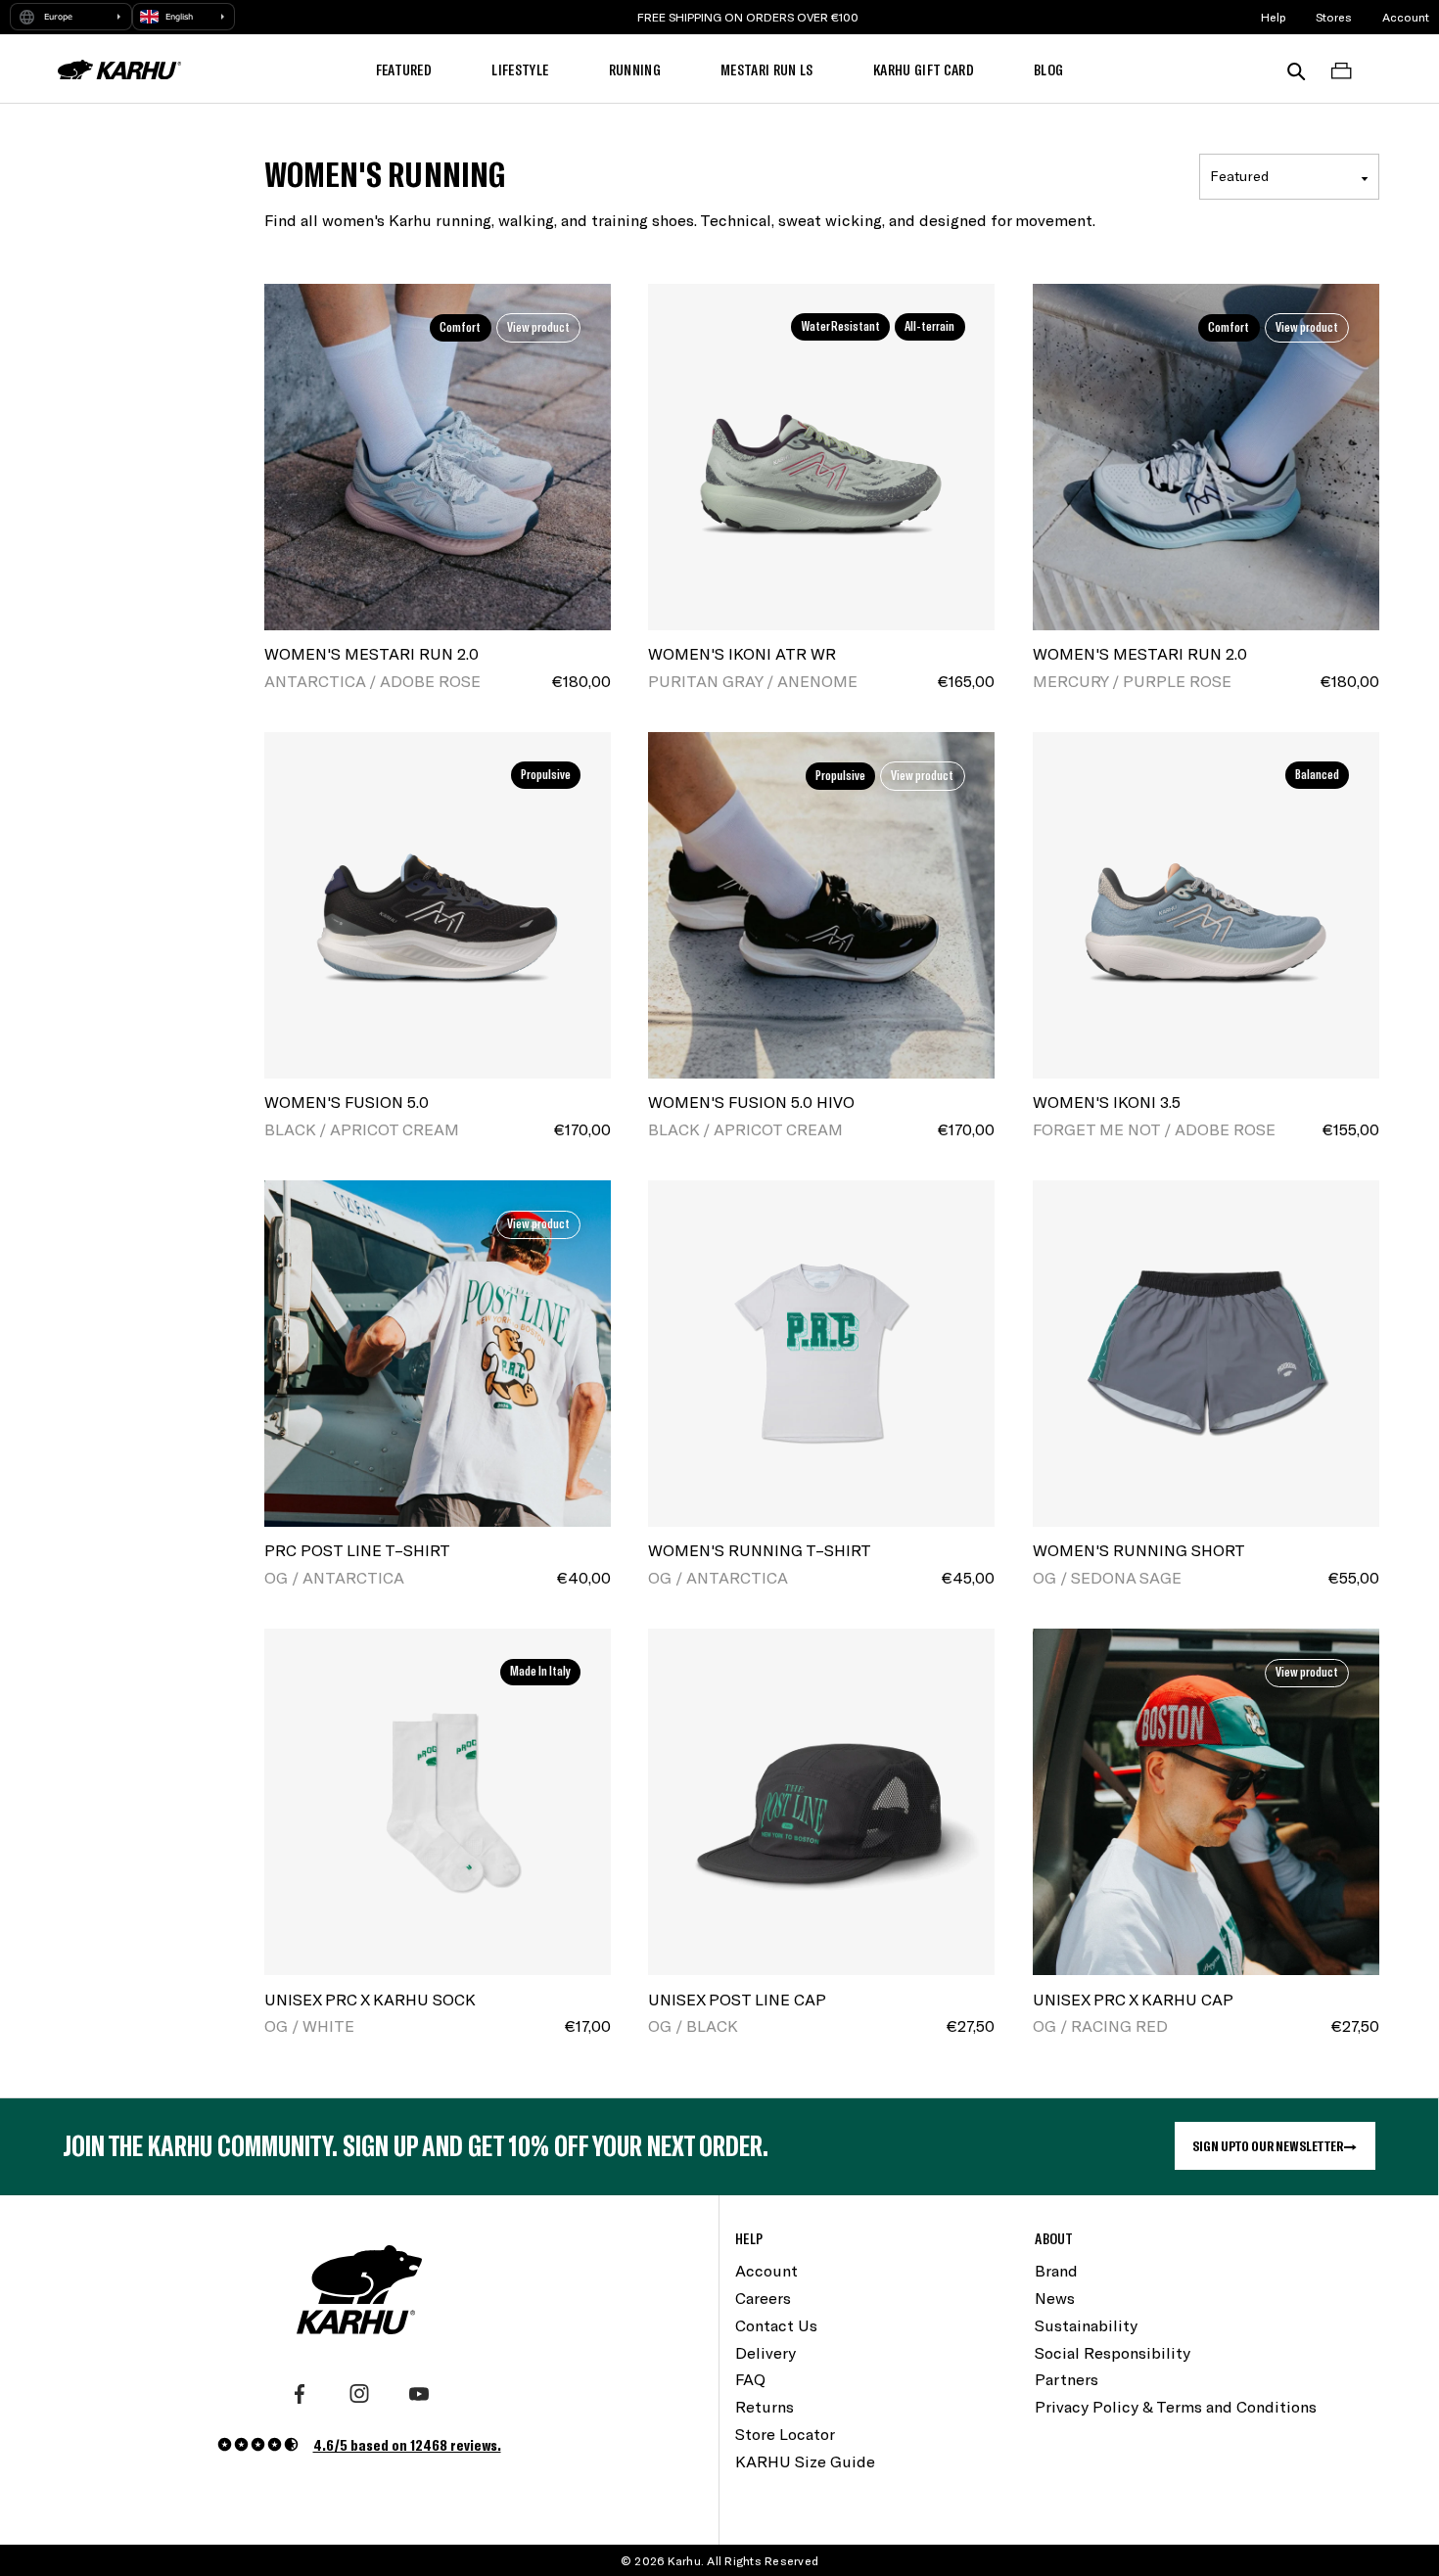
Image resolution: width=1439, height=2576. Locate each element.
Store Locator (785, 2434)
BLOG (1048, 69)
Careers (763, 2298)
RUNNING (635, 69)
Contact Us (776, 2325)
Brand (1056, 2270)
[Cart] (1341, 69)
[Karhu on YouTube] (419, 2394)
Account (1406, 17)
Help (1274, 17)
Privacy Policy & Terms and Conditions (1176, 2406)
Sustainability (1086, 2325)
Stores (1334, 17)
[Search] (1296, 69)
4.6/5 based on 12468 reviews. (407, 2444)
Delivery (766, 2352)
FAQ (750, 2379)
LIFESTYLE (520, 69)
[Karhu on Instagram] (359, 2394)
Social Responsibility (1113, 2352)
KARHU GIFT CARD (924, 69)
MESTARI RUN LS (767, 69)
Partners (1067, 2379)
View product (538, 326)
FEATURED (404, 69)
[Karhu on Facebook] (300, 2394)
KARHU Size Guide (805, 2461)
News (1055, 2298)
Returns (765, 2406)
